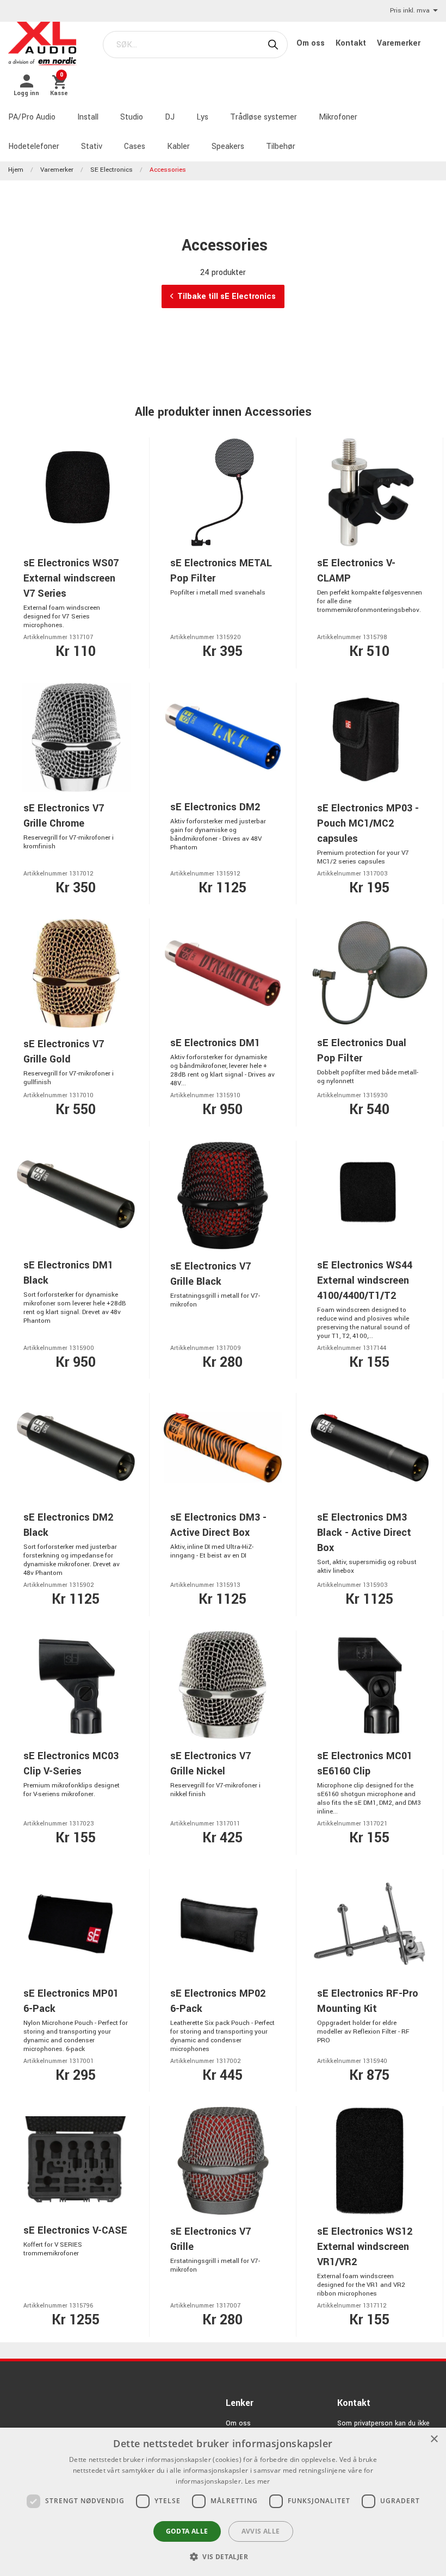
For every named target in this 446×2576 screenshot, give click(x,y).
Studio (132, 117)
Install (88, 117)
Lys (202, 117)
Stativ (92, 146)
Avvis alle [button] (261, 2531)
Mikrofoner (338, 117)
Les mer (258, 2481)
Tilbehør (281, 146)
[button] (223, 2556)
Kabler (178, 146)
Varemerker (399, 43)
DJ (170, 117)
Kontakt (352, 43)
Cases (135, 146)
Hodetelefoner (34, 146)
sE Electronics (112, 170)
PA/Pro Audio (32, 117)
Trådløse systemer (264, 117)
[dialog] (223, 2502)
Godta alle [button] (187, 2531)
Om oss (312, 43)
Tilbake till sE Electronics (227, 296)
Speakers (228, 146)
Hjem (16, 170)
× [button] (434, 2439)
